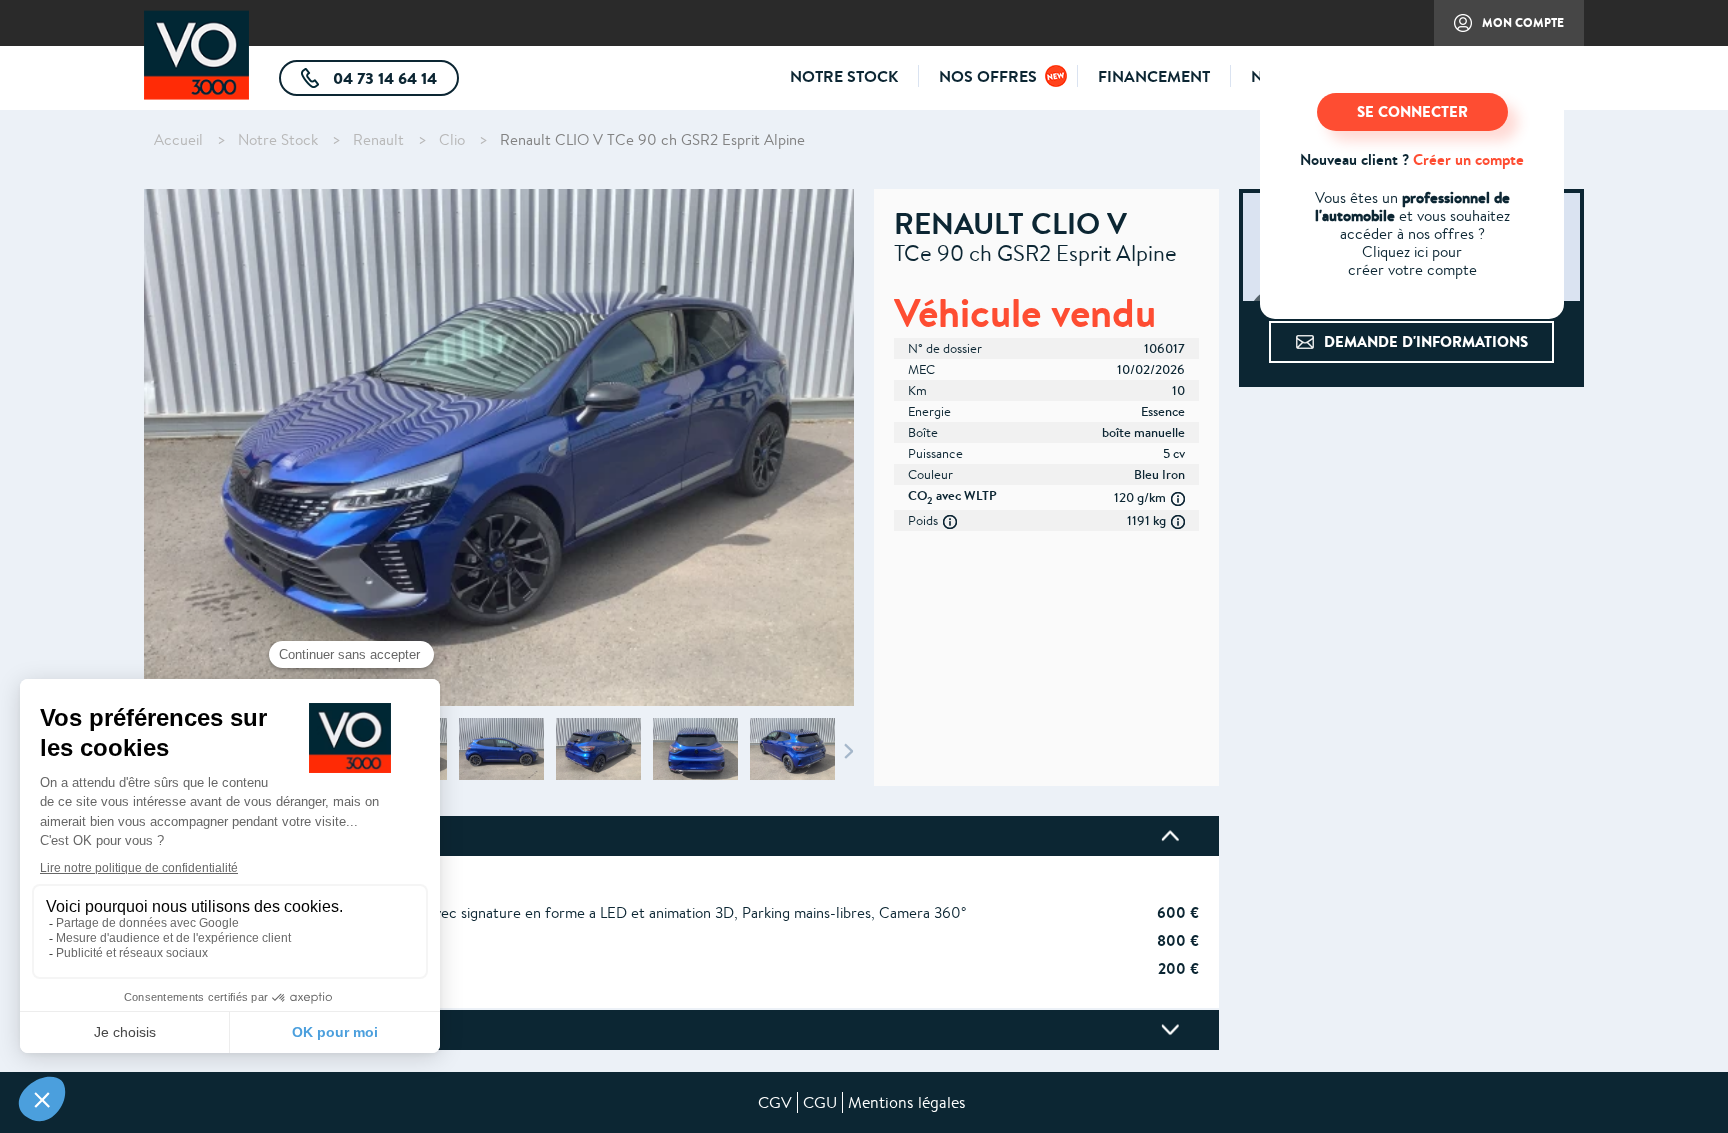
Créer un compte (1468, 159)
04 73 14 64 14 (394, 81)
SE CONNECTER (1412, 111)
